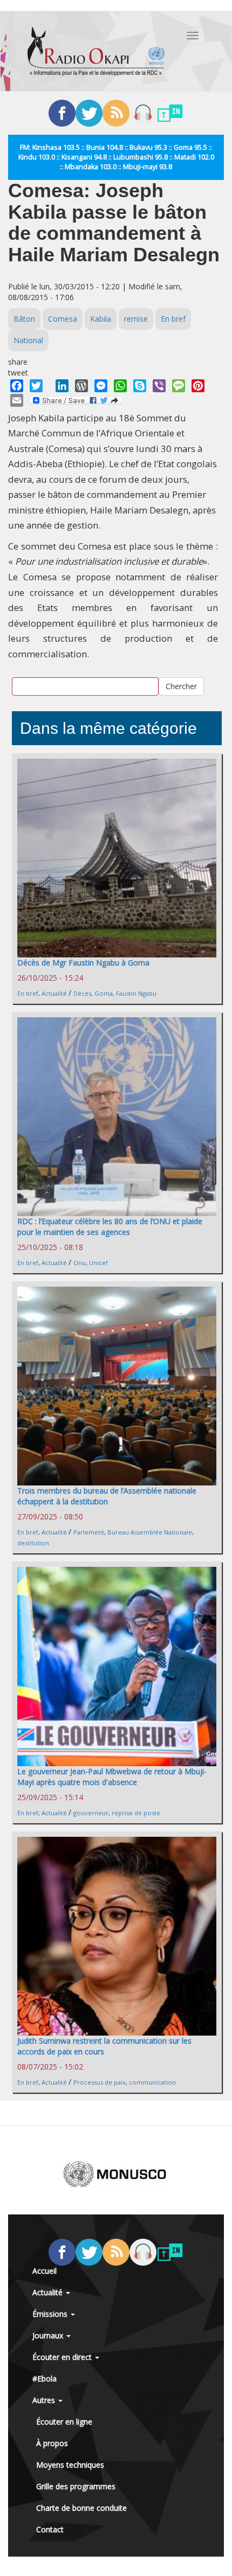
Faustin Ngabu (136, 993)
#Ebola (45, 2379)
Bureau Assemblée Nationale (150, 1532)
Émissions (51, 2314)
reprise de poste (136, 1813)
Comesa (63, 319)
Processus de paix (100, 2082)
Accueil (45, 2271)
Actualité (54, 993)
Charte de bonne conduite (81, 2508)
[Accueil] (96, 51)
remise (136, 319)
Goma (104, 993)
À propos (52, 2443)
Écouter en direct (63, 2357)
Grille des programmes (76, 2486)
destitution (33, 1543)
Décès (82, 993)
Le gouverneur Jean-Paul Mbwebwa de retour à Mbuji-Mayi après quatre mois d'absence (112, 1777)
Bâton (24, 319)
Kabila (101, 319)
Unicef (98, 1263)
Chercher (181, 686)
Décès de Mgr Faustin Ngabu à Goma (83, 963)
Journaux (49, 2335)
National (28, 340)
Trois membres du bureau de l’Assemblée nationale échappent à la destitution (107, 1496)
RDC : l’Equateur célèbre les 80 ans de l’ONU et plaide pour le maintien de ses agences (110, 1227)
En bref (173, 319)
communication (152, 2082)
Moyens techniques (70, 2465)
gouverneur (91, 1813)
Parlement (89, 1532)
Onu (80, 1263)
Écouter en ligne (64, 2422)
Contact (50, 2529)
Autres (45, 2400)
